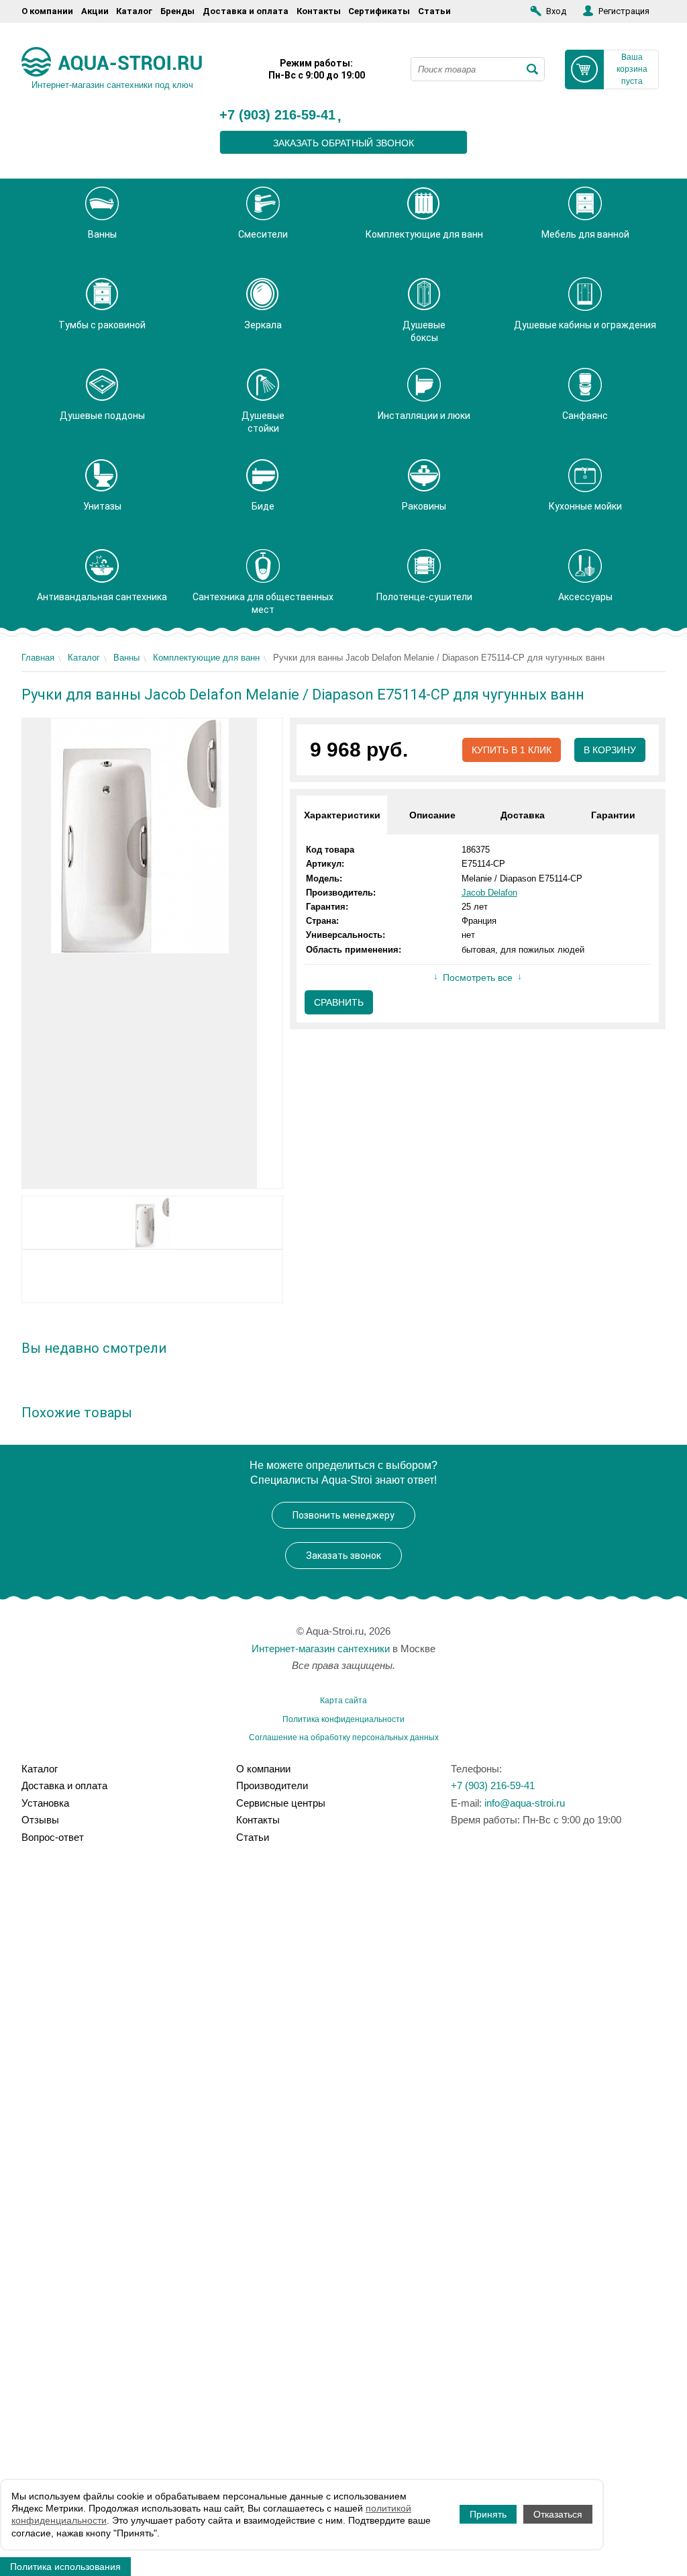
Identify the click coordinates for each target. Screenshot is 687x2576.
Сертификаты (379, 11)
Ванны (126, 658)
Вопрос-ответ (53, 1837)
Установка (45, 1803)
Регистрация (624, 11)
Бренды (177, 11)
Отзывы (40, 1820)
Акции (95, 11)
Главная (38, 658)
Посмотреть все (478, 977)
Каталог (134, 11)
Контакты (319, 11)
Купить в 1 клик (512, 750)
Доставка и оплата (246, 11)
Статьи (434, 11)
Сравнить (339, 1002)
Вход (556, 11)
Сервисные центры (281, 1803)
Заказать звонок (343, 1556)
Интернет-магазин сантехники (321, 1649)
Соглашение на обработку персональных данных (344, 1737)
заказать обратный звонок (343, 143)
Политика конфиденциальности (343, 1719)
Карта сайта (343, 1701)
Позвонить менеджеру (343, 1515)
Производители (272, 1785)
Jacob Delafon (489, 893)
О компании (47, 11)
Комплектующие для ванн (206, 658)
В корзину (610, 750)
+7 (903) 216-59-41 (277, 115)
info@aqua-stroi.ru (525, 1803)
